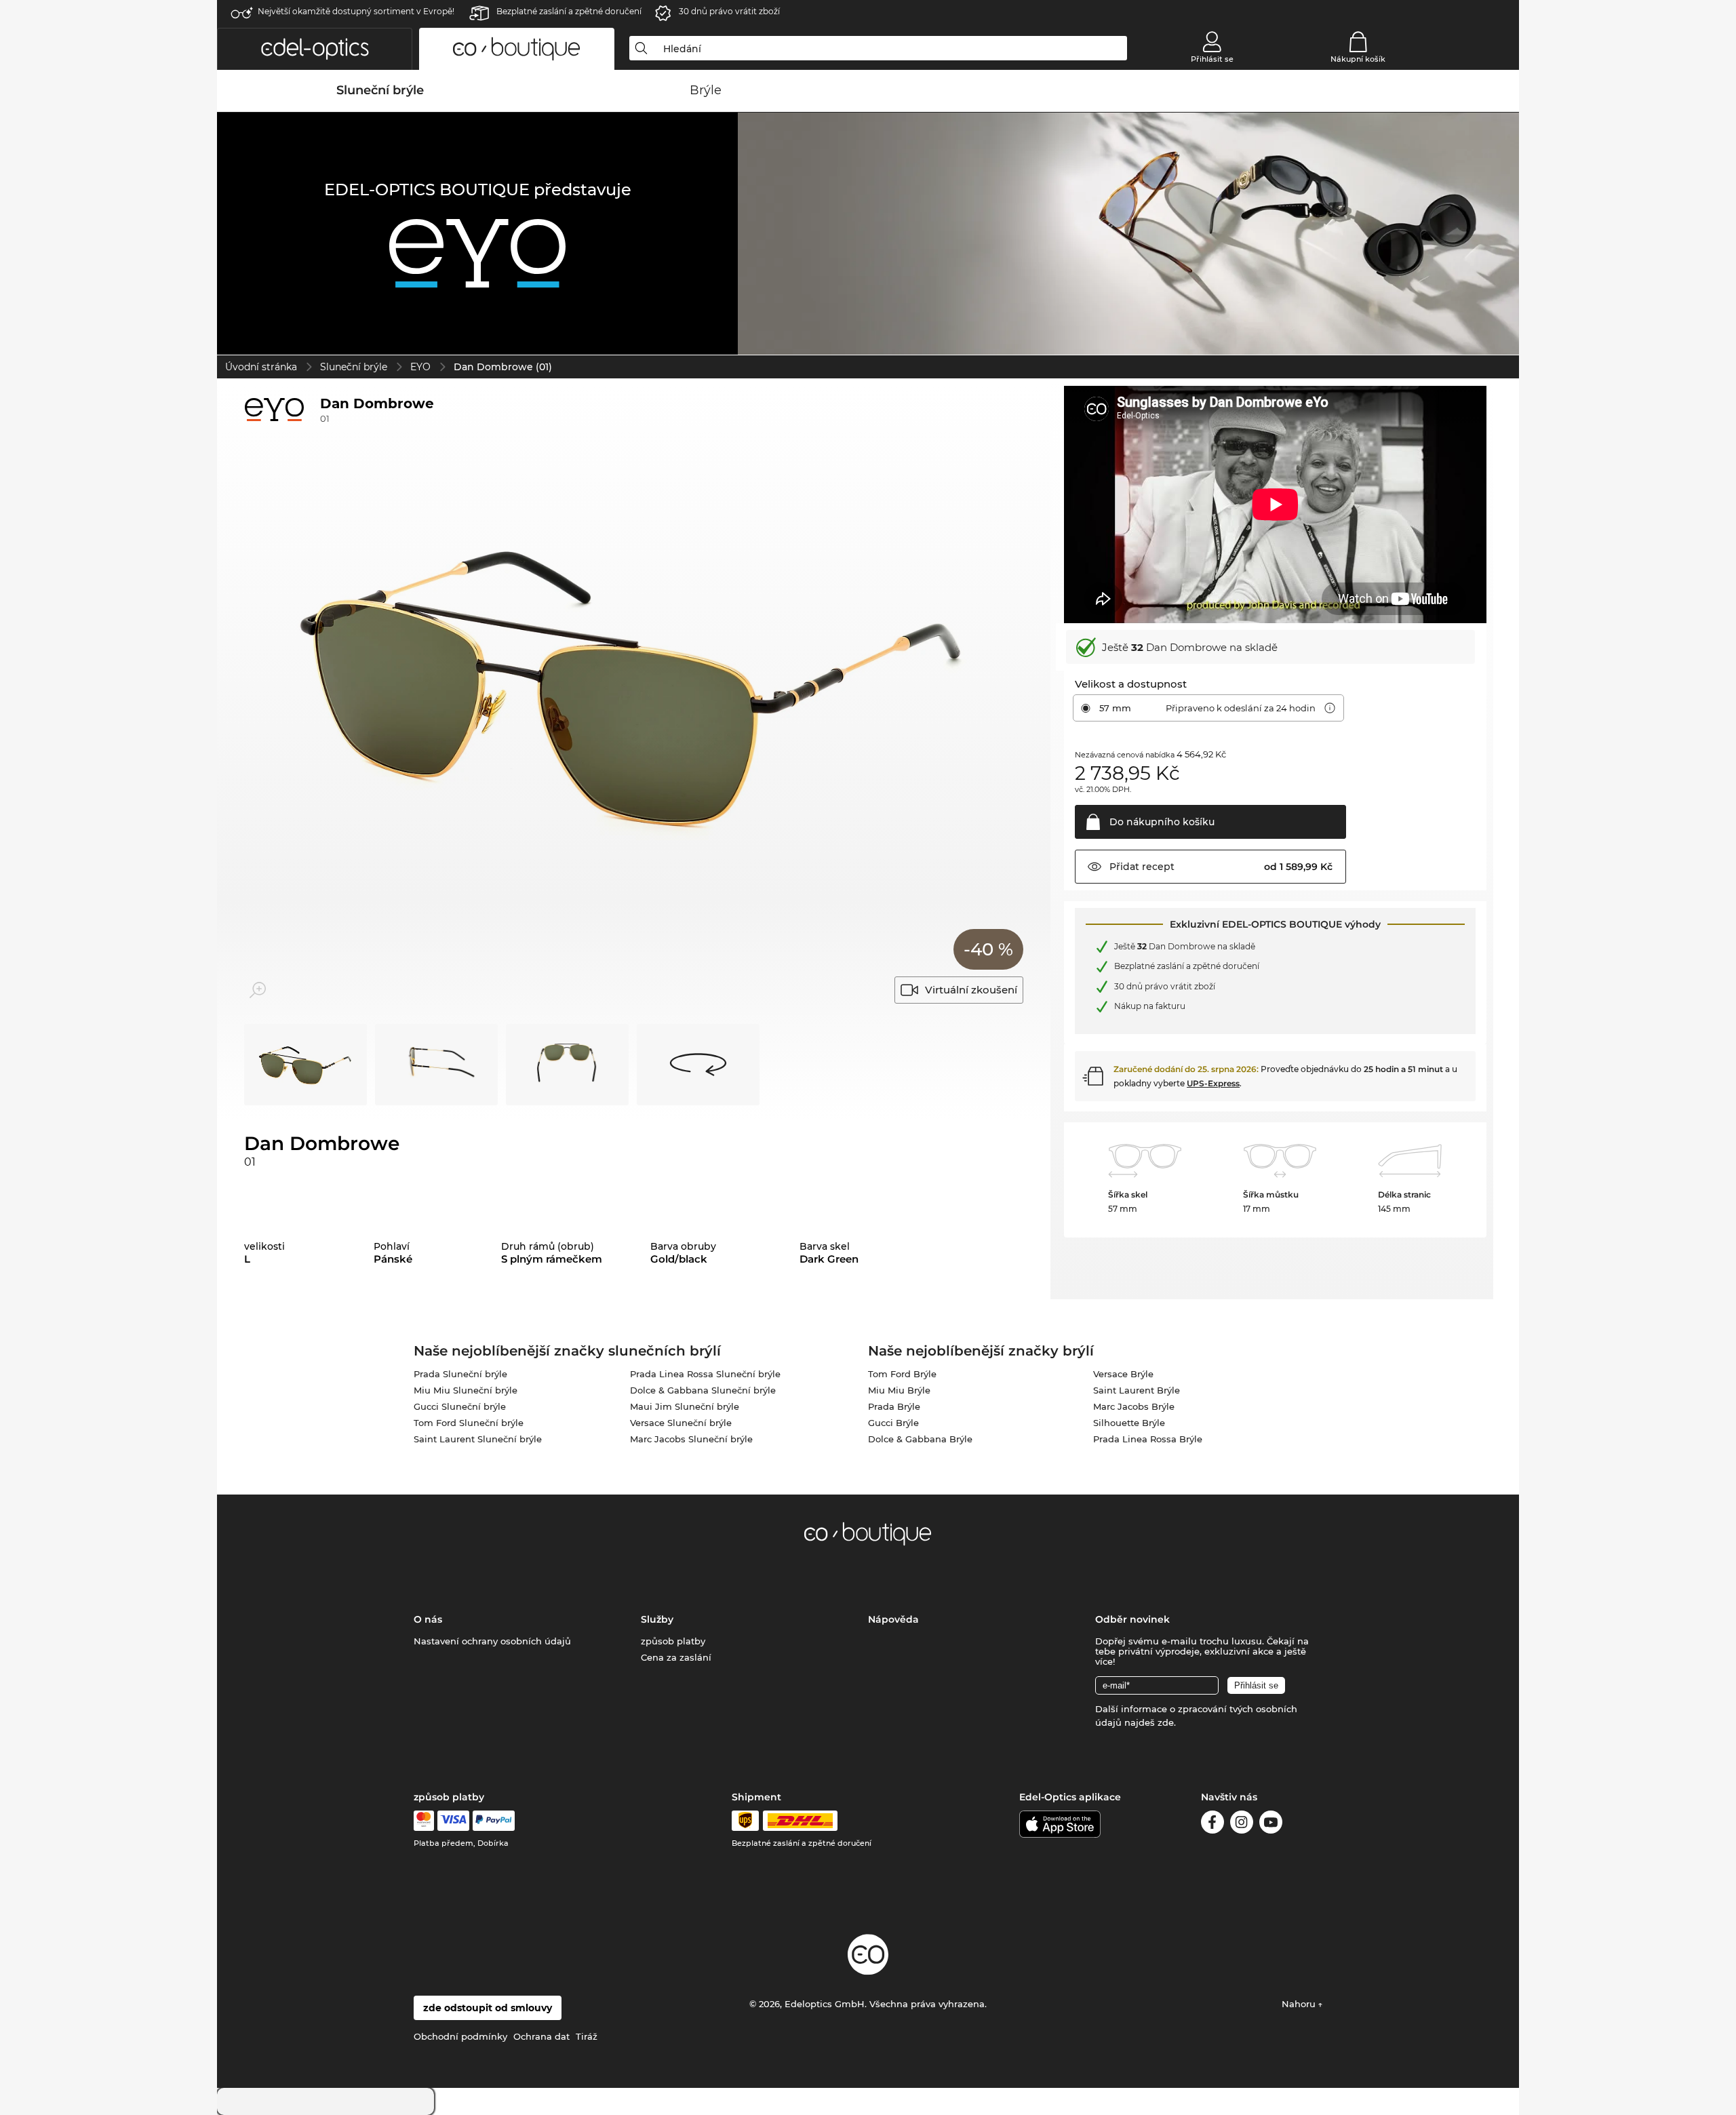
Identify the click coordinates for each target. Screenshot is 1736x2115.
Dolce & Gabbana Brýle (920, 1439)
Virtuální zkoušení (971, 990)
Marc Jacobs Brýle (1134, 1406)
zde (1166, 1722)
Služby (657, 1619)
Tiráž (587, 2036)
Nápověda (893, 1619)
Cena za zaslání (676, 1657)
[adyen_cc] (424, 1821)
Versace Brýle (1123, 1374)
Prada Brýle (894, 1406)
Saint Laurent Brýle (1137, 1390)
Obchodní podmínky (460, 2036)
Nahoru (1300, 2004)
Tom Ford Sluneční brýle (469, 1423)
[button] (315, 49)
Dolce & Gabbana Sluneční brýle (703, 1390)
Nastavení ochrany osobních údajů (492, 1641)
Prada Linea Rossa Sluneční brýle (705, 1374)
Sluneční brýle (354, 367)
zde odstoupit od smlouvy (488, 2008)
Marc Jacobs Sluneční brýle (691, 1439)
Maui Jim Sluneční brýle (685, 1406)
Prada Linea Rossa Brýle (1148, 1439)
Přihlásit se (1212, 59)
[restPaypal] (494, 1821)
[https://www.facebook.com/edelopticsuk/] (1212, 1824)
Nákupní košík (1358, 59)
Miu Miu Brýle (899, 1390)
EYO (420, 367)
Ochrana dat (541, 2036)
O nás (428, 1619)
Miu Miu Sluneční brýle (466, 1390)
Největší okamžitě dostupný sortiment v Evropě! (356, 11)
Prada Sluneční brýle (460, 1374)
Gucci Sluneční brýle (460, 1406)
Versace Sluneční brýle (681, 1423)
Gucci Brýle (893, 1423)
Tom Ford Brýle (902, 1374)
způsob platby (673, 1641)
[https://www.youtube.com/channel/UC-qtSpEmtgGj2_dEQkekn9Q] (1271, 1824)
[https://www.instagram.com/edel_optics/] (1242, 1824)
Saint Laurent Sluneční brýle (478, 1439)
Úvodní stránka (261, 367)
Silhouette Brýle (1129, 1423)
